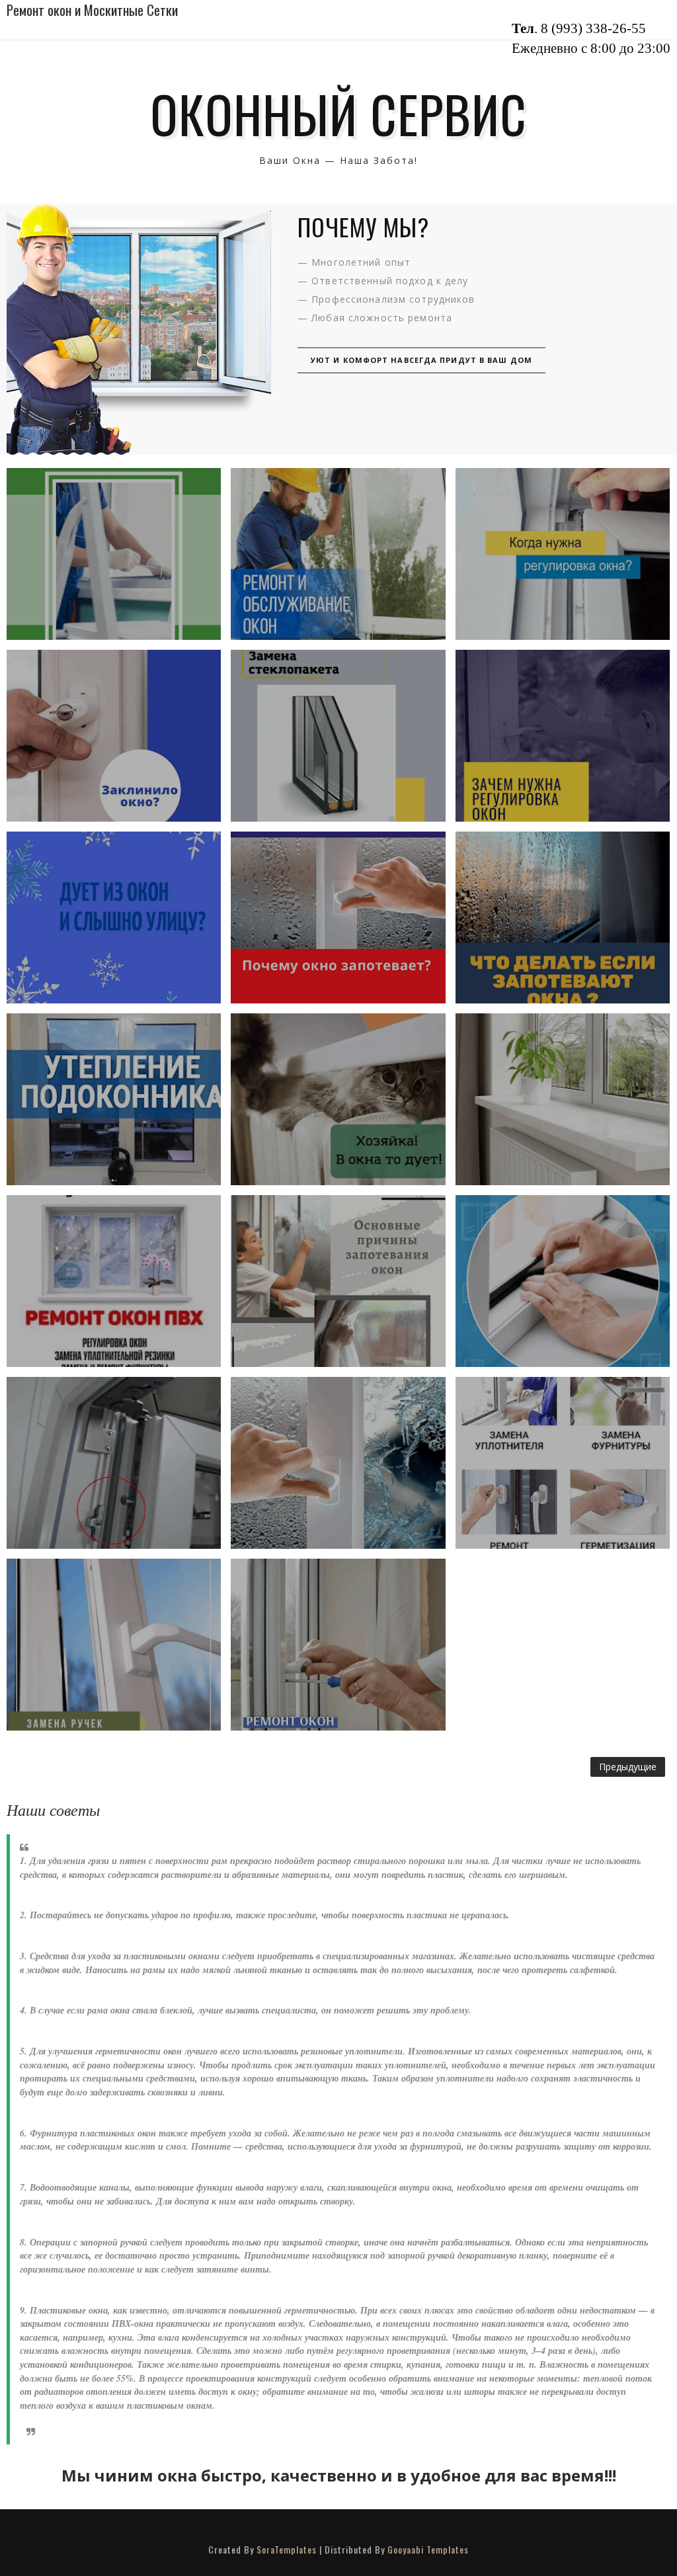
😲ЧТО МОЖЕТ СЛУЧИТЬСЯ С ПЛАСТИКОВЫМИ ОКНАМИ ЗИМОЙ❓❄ (114, 554)
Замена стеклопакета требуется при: (338, 736)
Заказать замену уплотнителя (563, 1281)
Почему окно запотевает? (338, 917)
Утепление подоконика (114, 1099)
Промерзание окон (338, 1463)
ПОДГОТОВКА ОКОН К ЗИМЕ (114, 1281)
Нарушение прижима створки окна (114, 1463)
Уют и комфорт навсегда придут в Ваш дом (421, 360)
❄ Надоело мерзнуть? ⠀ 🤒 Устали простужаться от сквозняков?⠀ (114, 917)
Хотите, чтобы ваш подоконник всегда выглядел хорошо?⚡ (563, 1099)
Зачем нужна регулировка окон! (562, 736)
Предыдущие (628, 1767)
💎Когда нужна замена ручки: (114, 1645)
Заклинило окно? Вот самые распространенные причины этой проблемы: (114, 735)
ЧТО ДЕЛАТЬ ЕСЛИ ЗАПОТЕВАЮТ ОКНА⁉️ (562, 917)
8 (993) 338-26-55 (593, 28)
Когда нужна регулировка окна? (562, 554)
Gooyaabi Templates (428, 2549)
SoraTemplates (287, 2549)
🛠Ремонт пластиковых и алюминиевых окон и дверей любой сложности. (338, 1644)
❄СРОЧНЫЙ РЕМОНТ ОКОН (338, 1099)
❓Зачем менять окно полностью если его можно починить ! (562, 1463)
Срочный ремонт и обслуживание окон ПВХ (338, 554)
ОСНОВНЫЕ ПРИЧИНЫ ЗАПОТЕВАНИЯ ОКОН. (338, 1281)
